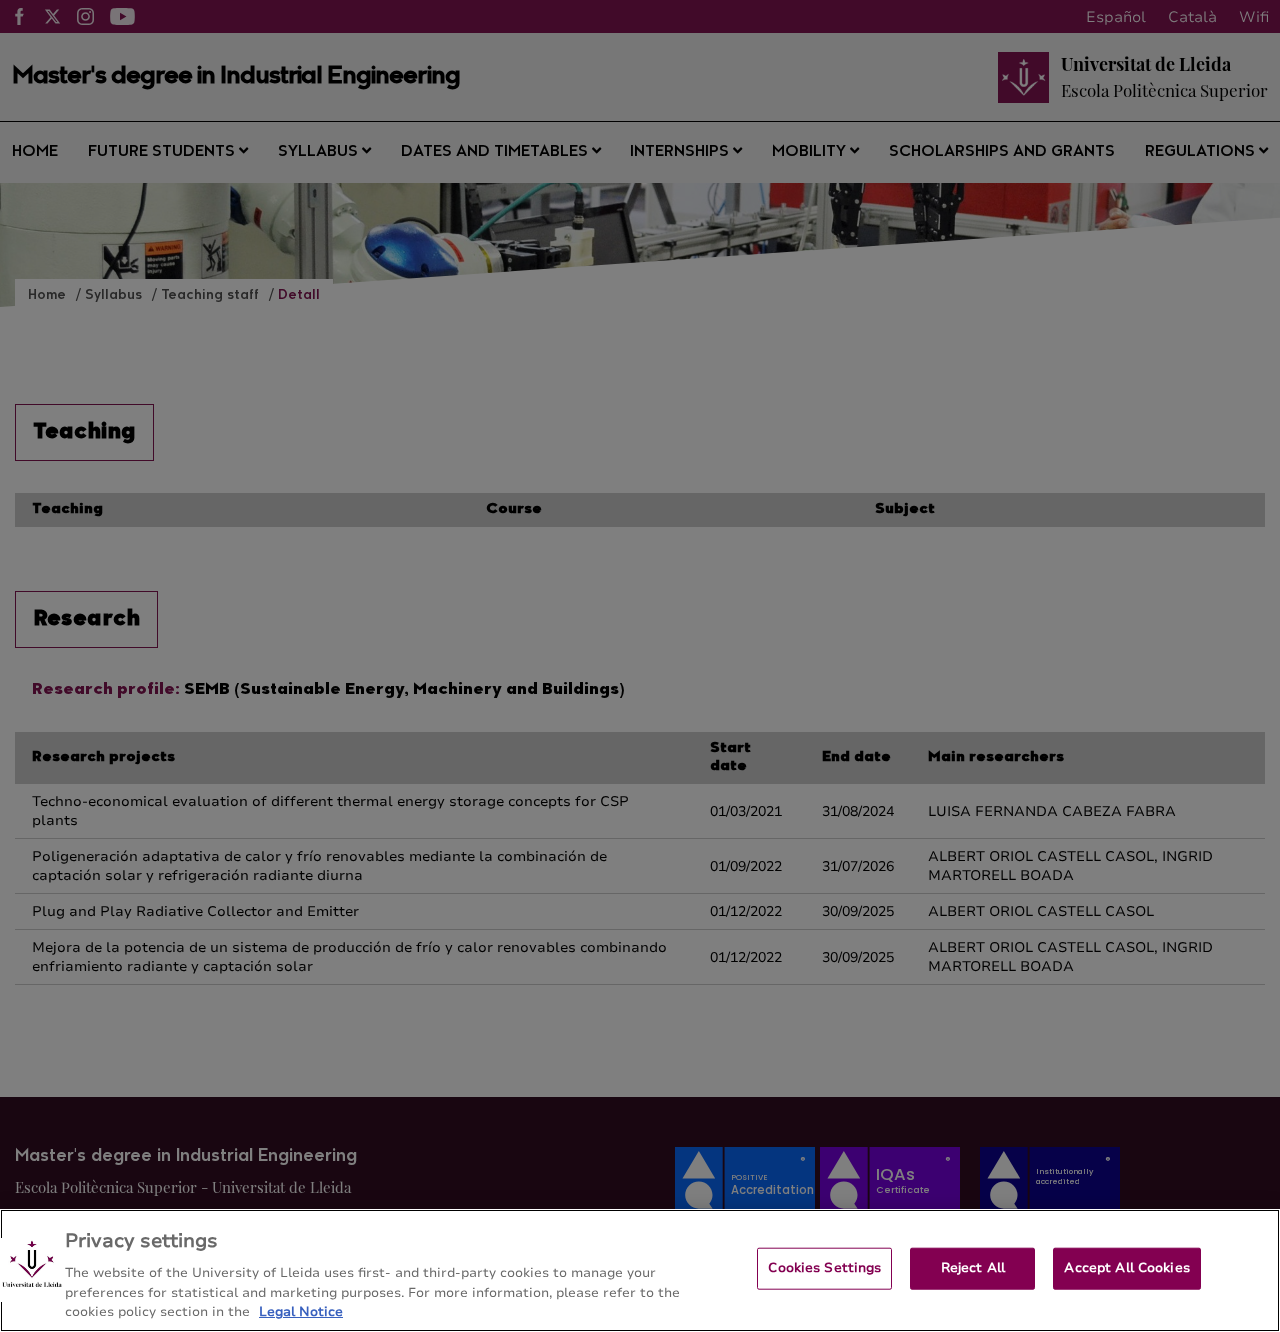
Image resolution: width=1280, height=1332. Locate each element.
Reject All (973, 1268)
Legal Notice (301, 1311)
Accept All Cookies (1126, 1268)
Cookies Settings (824, 1268)
